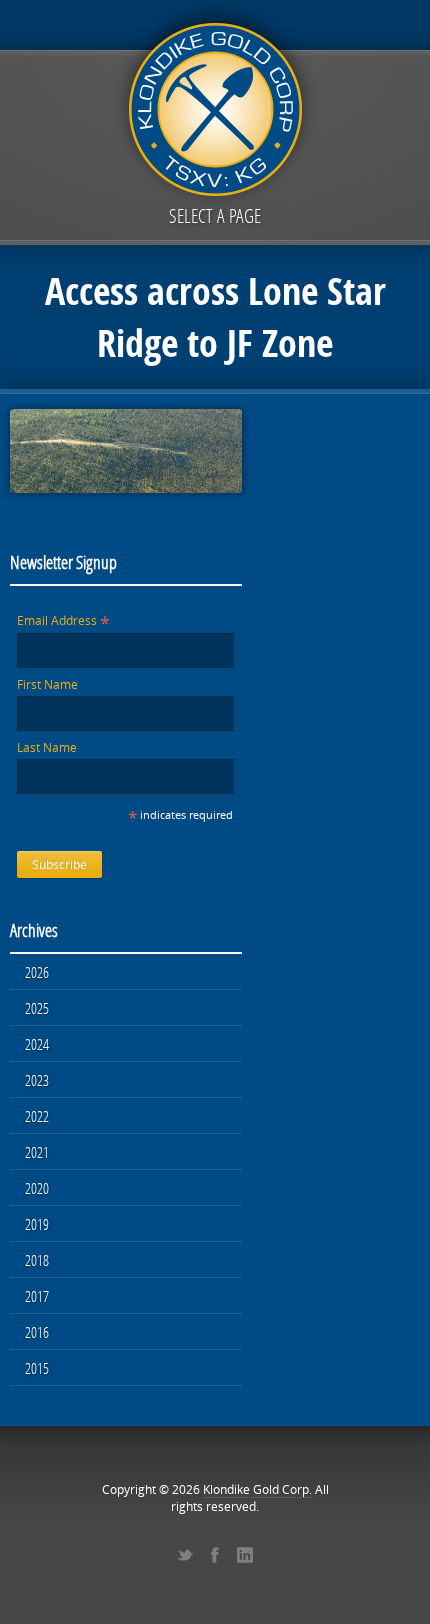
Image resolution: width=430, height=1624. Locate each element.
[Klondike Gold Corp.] (215, 106)
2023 (37, 1080)
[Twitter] (185, 1555)
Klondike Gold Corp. (257, 1489)
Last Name (47, 747)
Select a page (215, 215)
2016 (37, 1332)
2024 (37, 1044)
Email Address (63, 620)
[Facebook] (215, 1555)
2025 (37, 1008)
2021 (37, 1152)
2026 (37, 972)
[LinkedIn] (245, 1555)
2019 (37, 1224)
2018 (37, 1260)
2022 (37, 1116)
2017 (37, 1296)
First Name (47, 684)
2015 (37, 1368)
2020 (37, 1188)
